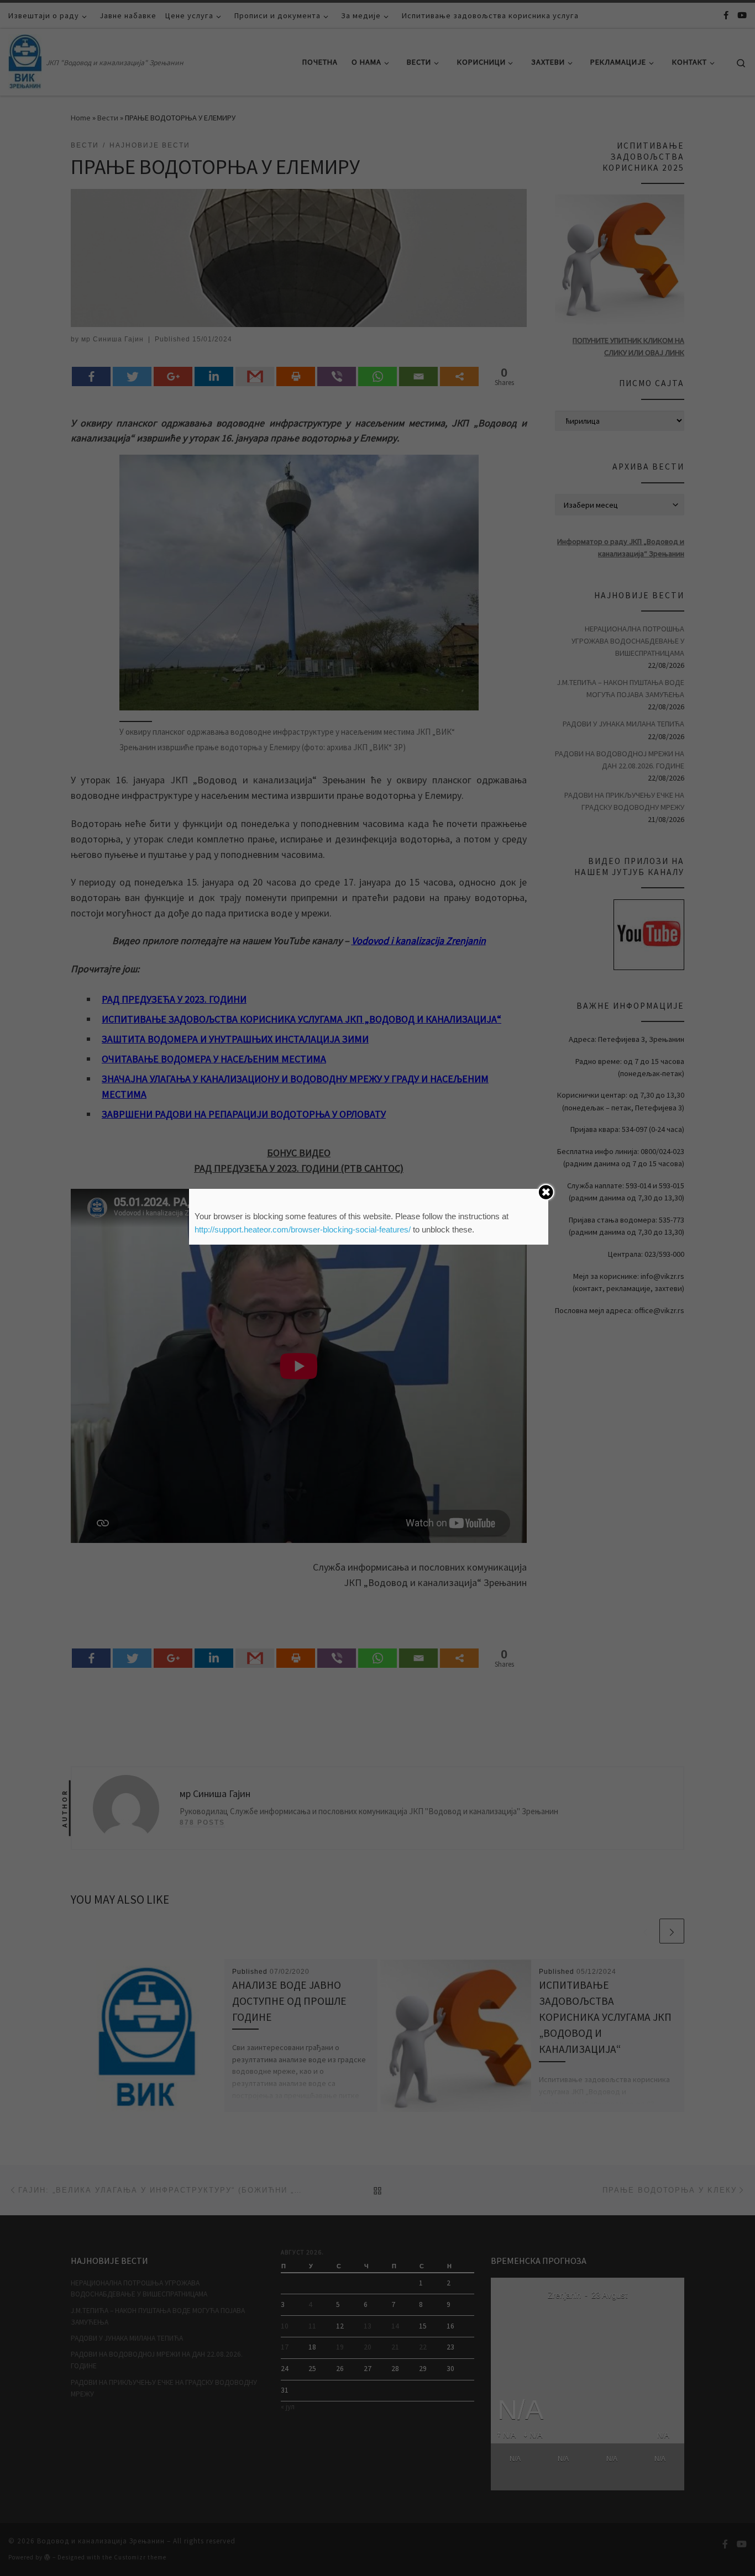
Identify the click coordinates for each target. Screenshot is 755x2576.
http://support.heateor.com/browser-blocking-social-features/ (303, 1229)
